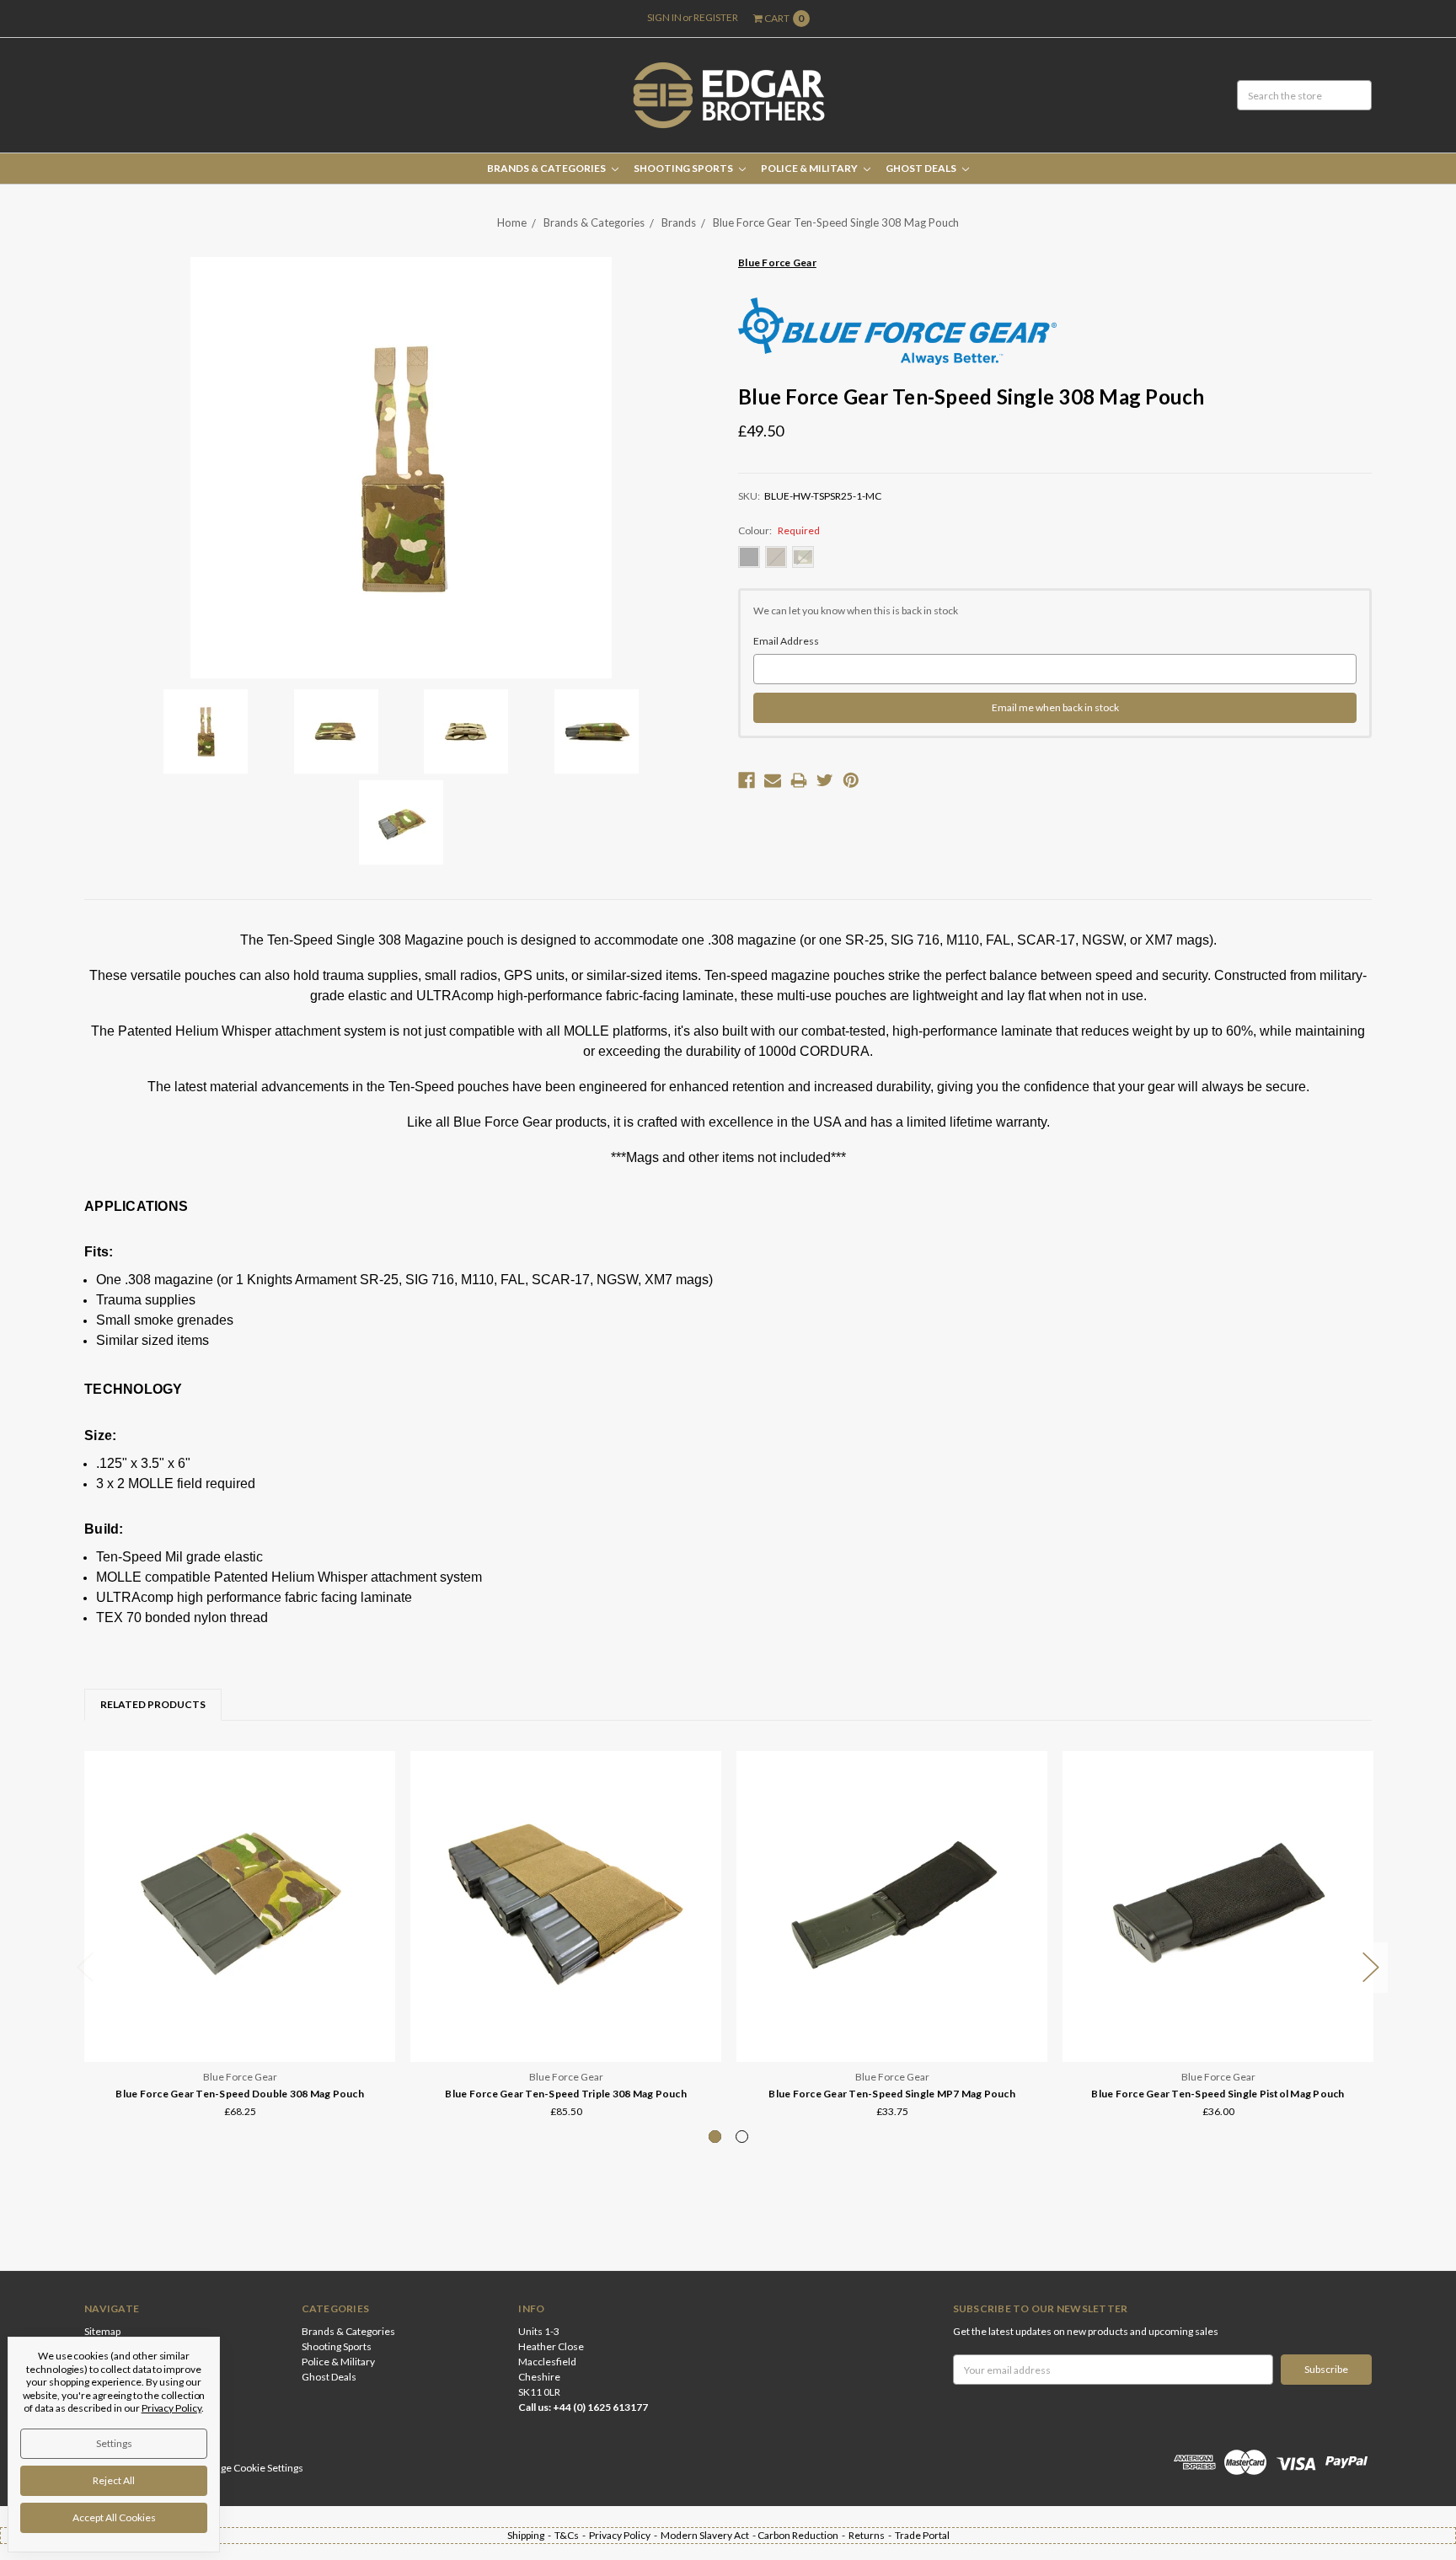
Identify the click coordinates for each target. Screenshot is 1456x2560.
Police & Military (810, 168)
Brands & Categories (547, 168)
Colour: (779, 530)
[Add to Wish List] (377, 1793)
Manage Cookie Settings (249, 2468)
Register (716, 17)
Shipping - (531, 2535)
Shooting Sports (684, 168)
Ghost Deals (922, 168)
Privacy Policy (171, 2408)
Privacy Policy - (625, 2535)
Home (512, 222)
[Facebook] (747, 780)
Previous (85, 1968)
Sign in (664, 17)
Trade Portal (922, 2535)
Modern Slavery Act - (709, 2535)
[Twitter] (825, 780)
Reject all (114, 2480)
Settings (114, 2443)
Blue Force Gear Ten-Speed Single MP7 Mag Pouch (892, 2094)
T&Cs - (572, 2535)
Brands (679, 222)
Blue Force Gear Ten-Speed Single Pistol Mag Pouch (1218, 2094)
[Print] (799, 780)
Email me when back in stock (1055, 707)
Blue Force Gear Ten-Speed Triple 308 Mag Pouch (566, 2094)
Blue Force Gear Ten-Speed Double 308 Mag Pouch (240, 2094)
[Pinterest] (851, 780)
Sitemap (102, 2331)
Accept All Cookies (114, 2517)
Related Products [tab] (153, 1704)
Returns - (872, 2535)
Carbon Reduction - (803, 2535)
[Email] (773, 780)
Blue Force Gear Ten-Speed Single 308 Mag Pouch (836, 222)
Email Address (786, 641)
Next (1371, 1968)
